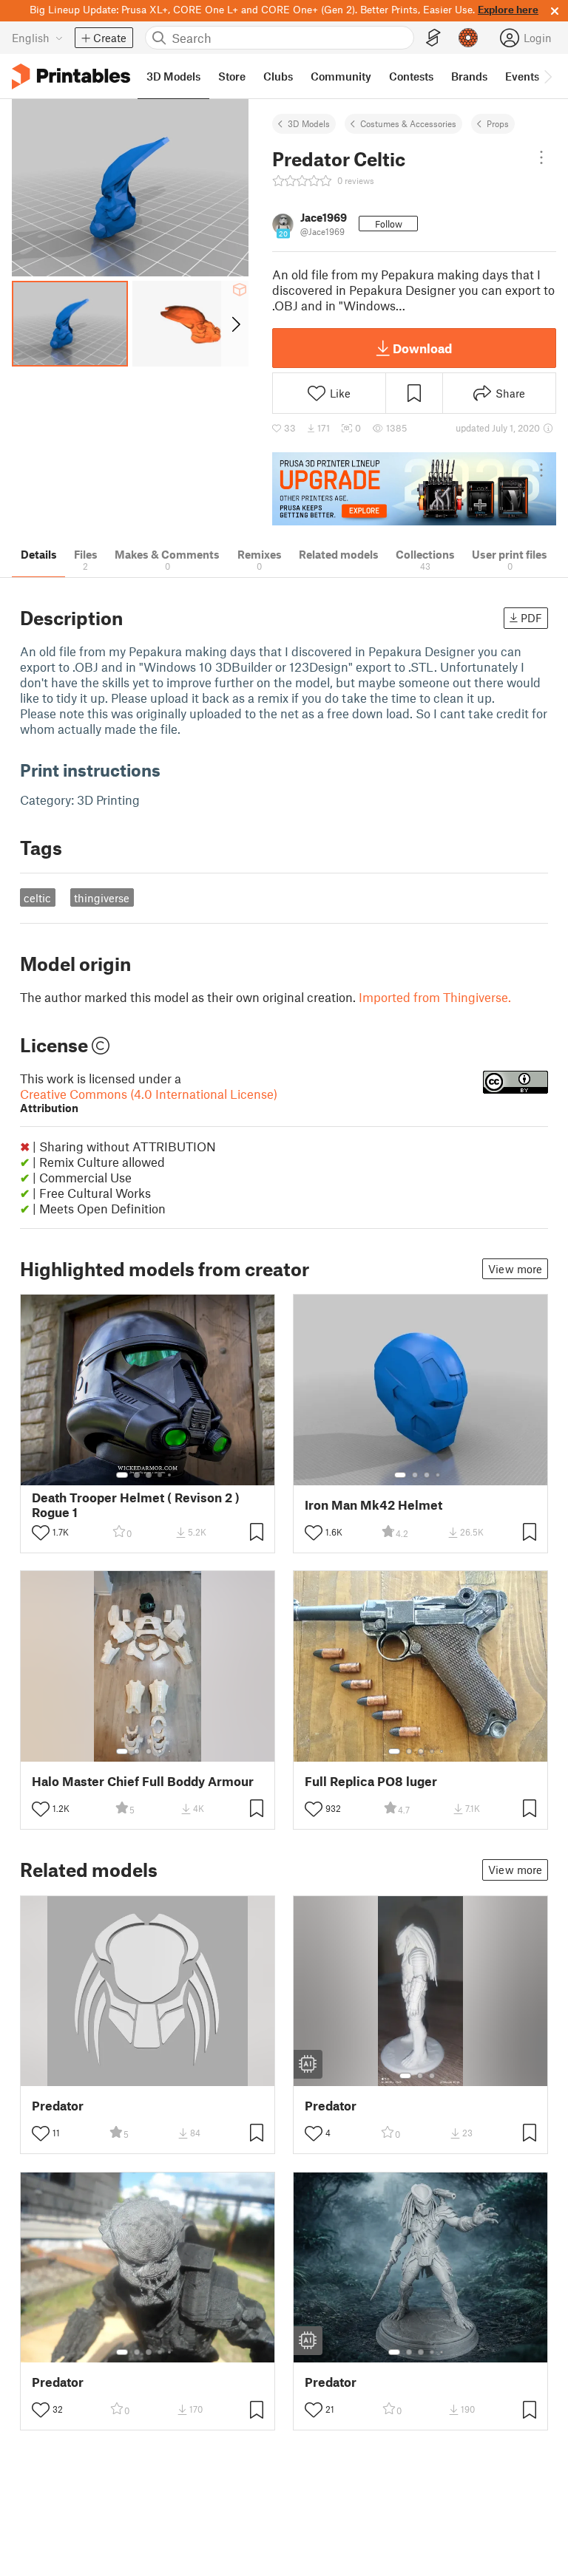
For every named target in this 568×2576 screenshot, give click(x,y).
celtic (37, 898)
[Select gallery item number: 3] (149, 1475)
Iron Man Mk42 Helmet (373, 1505)
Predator (58, 2106)
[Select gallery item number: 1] (122, 1475)
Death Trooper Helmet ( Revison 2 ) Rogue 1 (136, 1505)
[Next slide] (235, 324)
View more (515, 1269)
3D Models (309, 123)
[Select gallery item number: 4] (160, 1475)
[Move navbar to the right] (547, 76)
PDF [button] (531, 618)
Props (498, 123)
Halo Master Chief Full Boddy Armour (143, 1781)
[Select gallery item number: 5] (171, 1475)
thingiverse (102, 898)
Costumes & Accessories (408, 123)
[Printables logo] (71, 76)
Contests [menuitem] (411, 76)
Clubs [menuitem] (278, 76)
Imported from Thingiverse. (435, 997)
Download (422, 348)
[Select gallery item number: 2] (137, 1475)
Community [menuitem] (341, 76)
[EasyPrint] (433, 38)
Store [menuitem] (232, 76)
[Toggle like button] (41, 1533)
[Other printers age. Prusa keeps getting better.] (414, 489)
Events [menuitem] (522, 76)
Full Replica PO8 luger (371, 1781)
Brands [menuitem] (469, 76)
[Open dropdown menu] (541, 157)
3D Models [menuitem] (173, 76)
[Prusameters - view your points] (468, 38)
